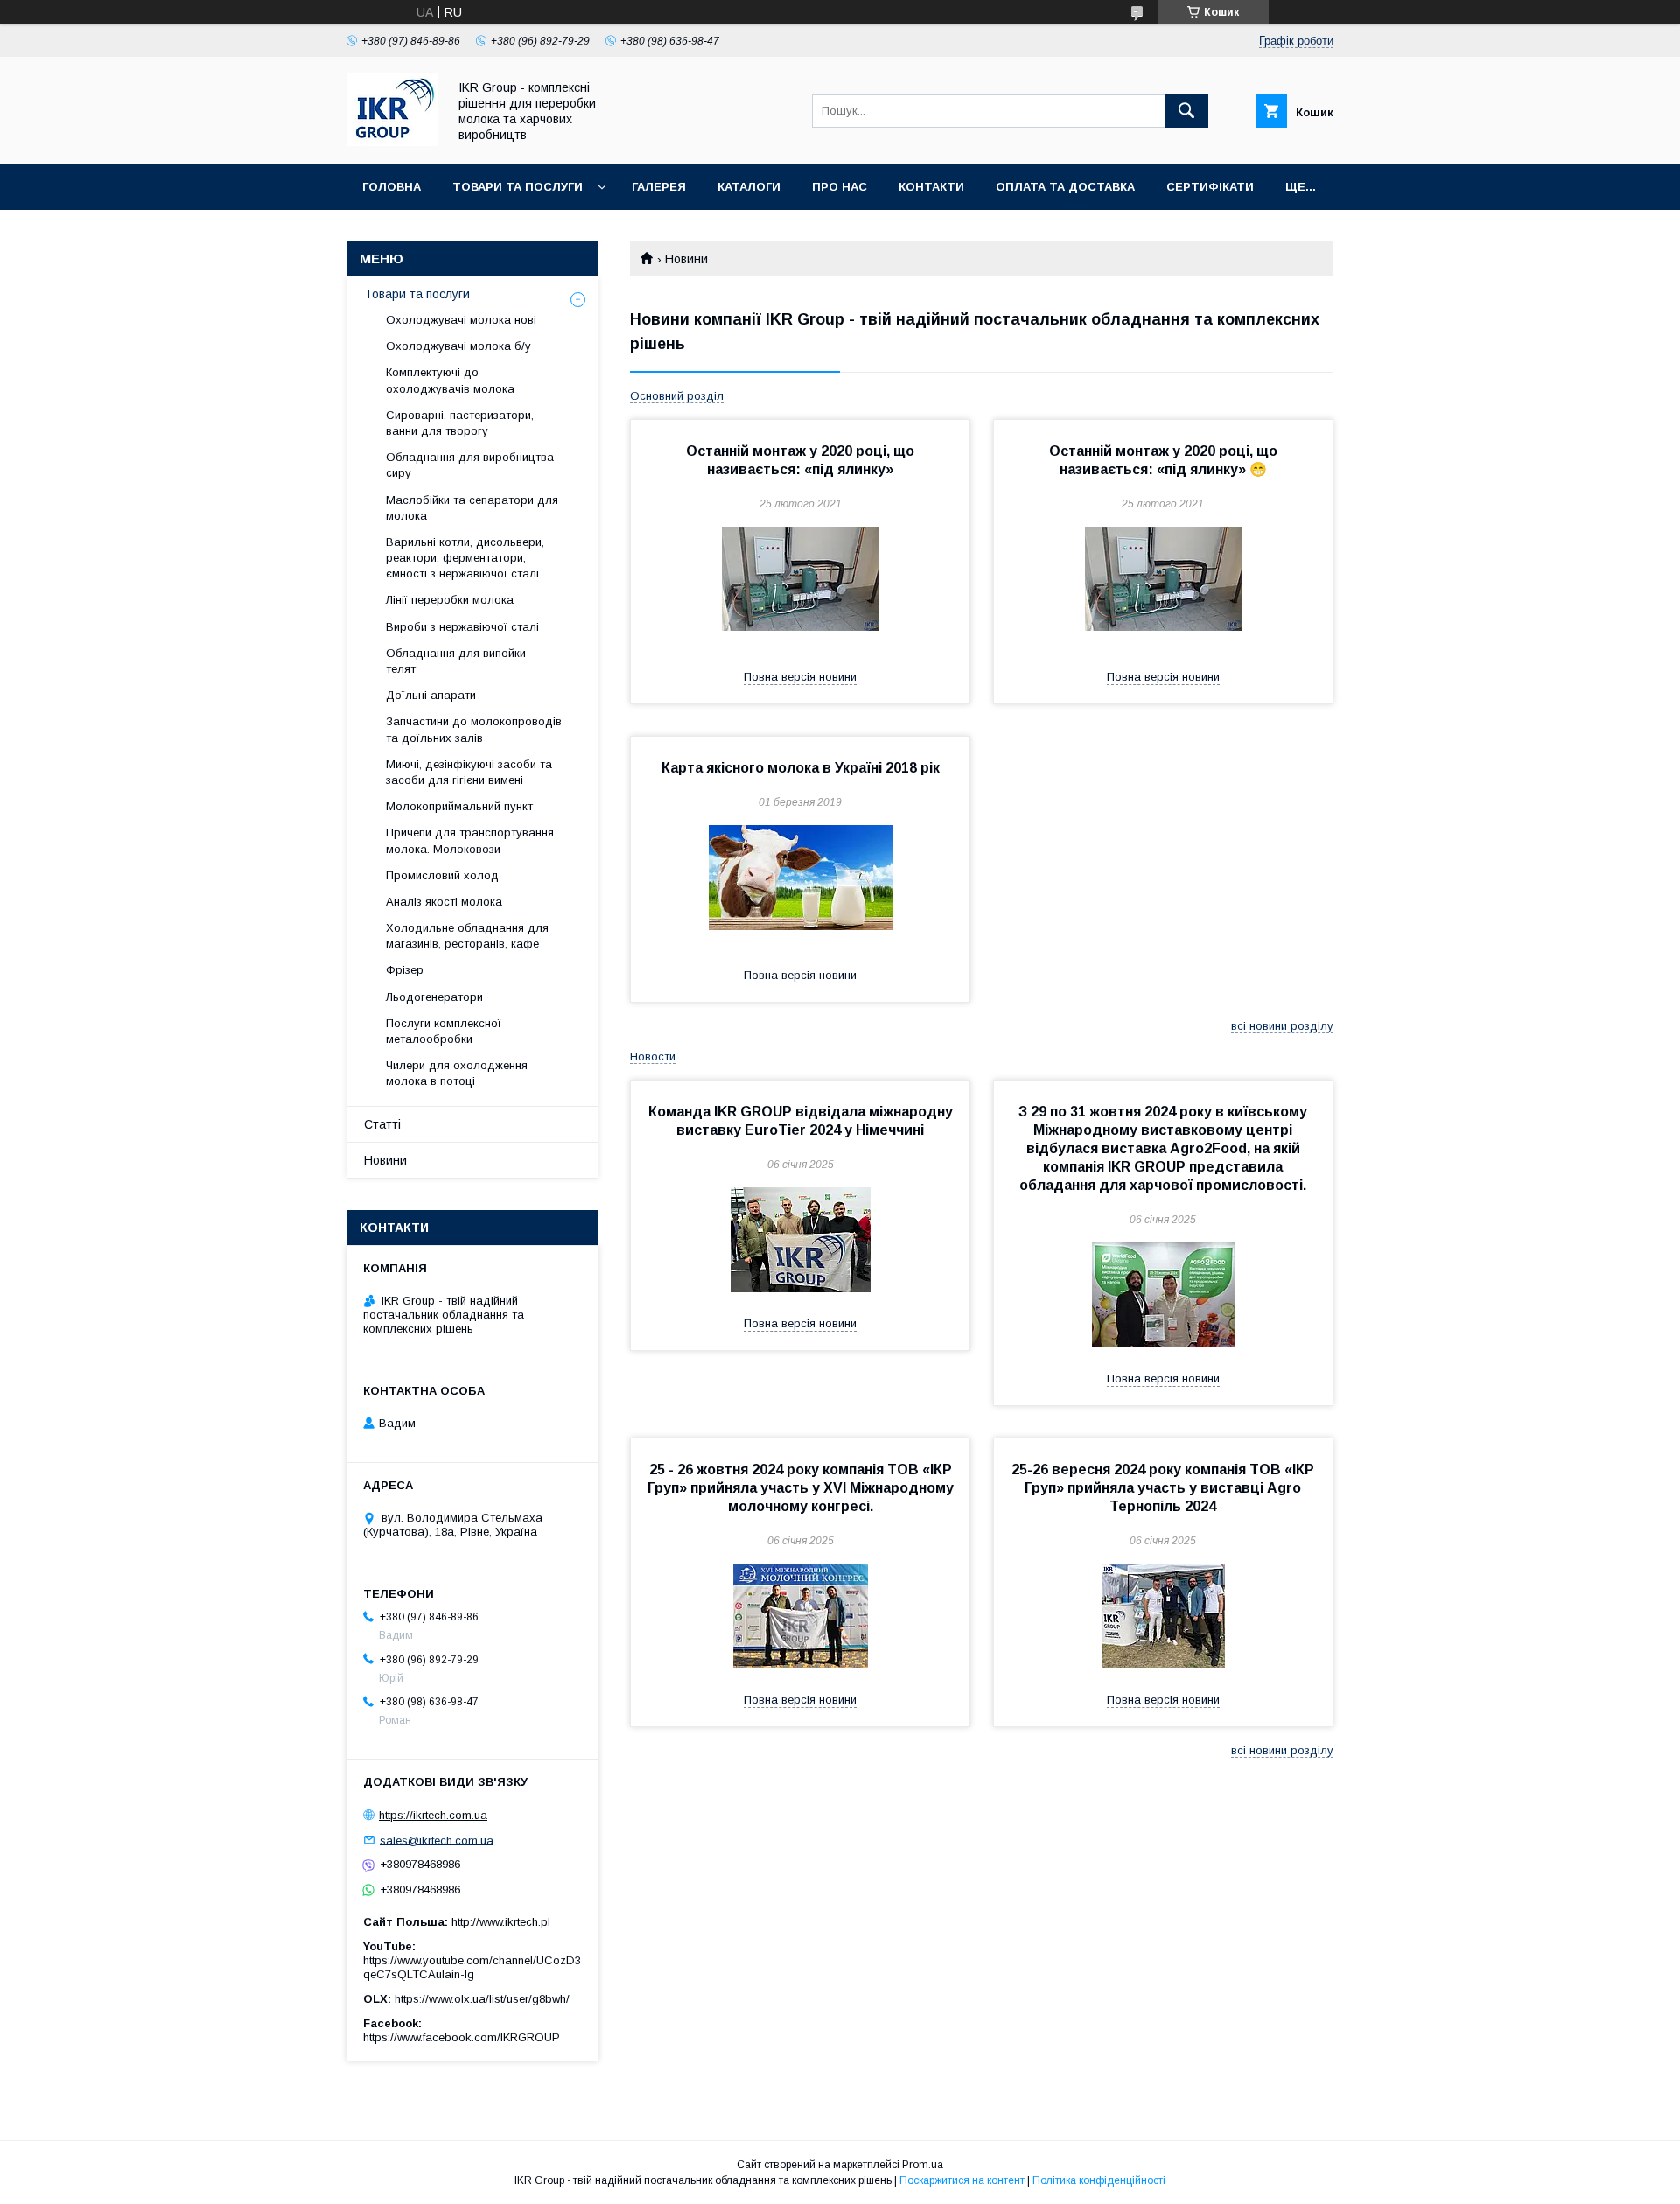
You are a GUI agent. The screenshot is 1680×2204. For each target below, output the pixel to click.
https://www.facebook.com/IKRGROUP (462, 2037)
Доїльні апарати (431, 695)
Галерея (659, 187)
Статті (382, 1124)
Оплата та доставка (1065, 187)
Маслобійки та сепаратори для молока (472, 508)
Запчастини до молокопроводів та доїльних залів (474, 729)
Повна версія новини (800, 677)
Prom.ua (923, 2165)
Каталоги (749, 187)
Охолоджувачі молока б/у (458, 346)
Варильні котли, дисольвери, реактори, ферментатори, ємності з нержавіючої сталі (465, 558)
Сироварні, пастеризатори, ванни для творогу (460, 423)
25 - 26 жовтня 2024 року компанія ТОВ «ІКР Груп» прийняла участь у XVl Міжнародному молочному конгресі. (801, 1488)
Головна (392, 187)
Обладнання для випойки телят (456, 661)
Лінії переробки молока (450, 600)
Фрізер (405, 970)
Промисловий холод (442, 875)
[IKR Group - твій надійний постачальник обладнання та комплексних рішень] (392, 142)
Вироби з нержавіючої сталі (462, 627)
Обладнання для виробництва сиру (470, 465)
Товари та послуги (518, 187)
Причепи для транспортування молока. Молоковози (470, 840)
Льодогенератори (434, 997)
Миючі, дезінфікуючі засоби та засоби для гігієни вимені (469, 772)
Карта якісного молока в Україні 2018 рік (801, 768)
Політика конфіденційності (1099, 2180)
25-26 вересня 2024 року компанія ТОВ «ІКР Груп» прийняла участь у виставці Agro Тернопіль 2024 (1163, 1488)
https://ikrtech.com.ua (433, 1815)
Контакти (931, 187)
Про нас (840, 187)
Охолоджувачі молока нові (461, 320)
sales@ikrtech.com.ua (437, 1840)
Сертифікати (1210, 187)
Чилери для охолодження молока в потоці (457, 1073)
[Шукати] (1186, 111)
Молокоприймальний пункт (459, 806)
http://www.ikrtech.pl (501, 1922)
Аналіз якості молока (444, 902)
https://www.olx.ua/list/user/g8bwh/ (482, 1999)
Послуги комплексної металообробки (444, 1031)
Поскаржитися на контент (962, 2180)
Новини (385, 1160)
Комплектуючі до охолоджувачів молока (450, 380)
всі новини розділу (1282, 1026)
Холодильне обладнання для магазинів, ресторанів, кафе (467, 936)
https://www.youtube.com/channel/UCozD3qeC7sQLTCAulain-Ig (472, 1967)
